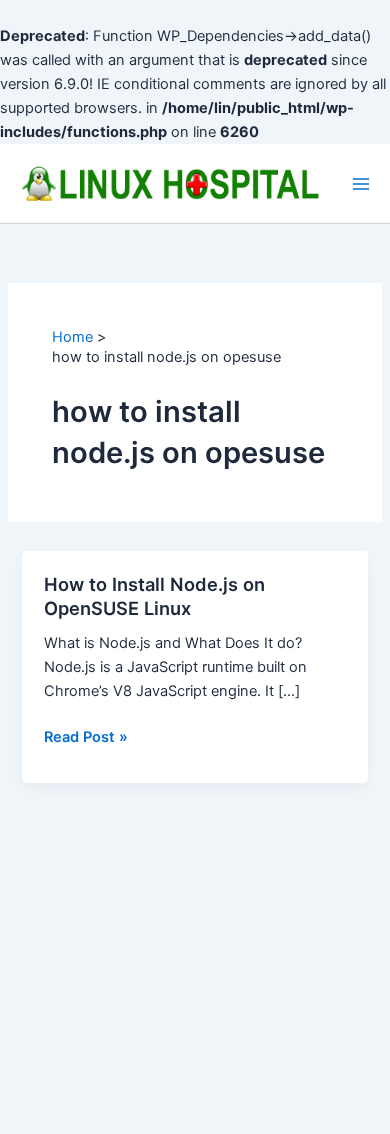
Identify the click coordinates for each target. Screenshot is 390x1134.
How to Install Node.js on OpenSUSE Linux (154, 596)
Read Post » (86, 738)
